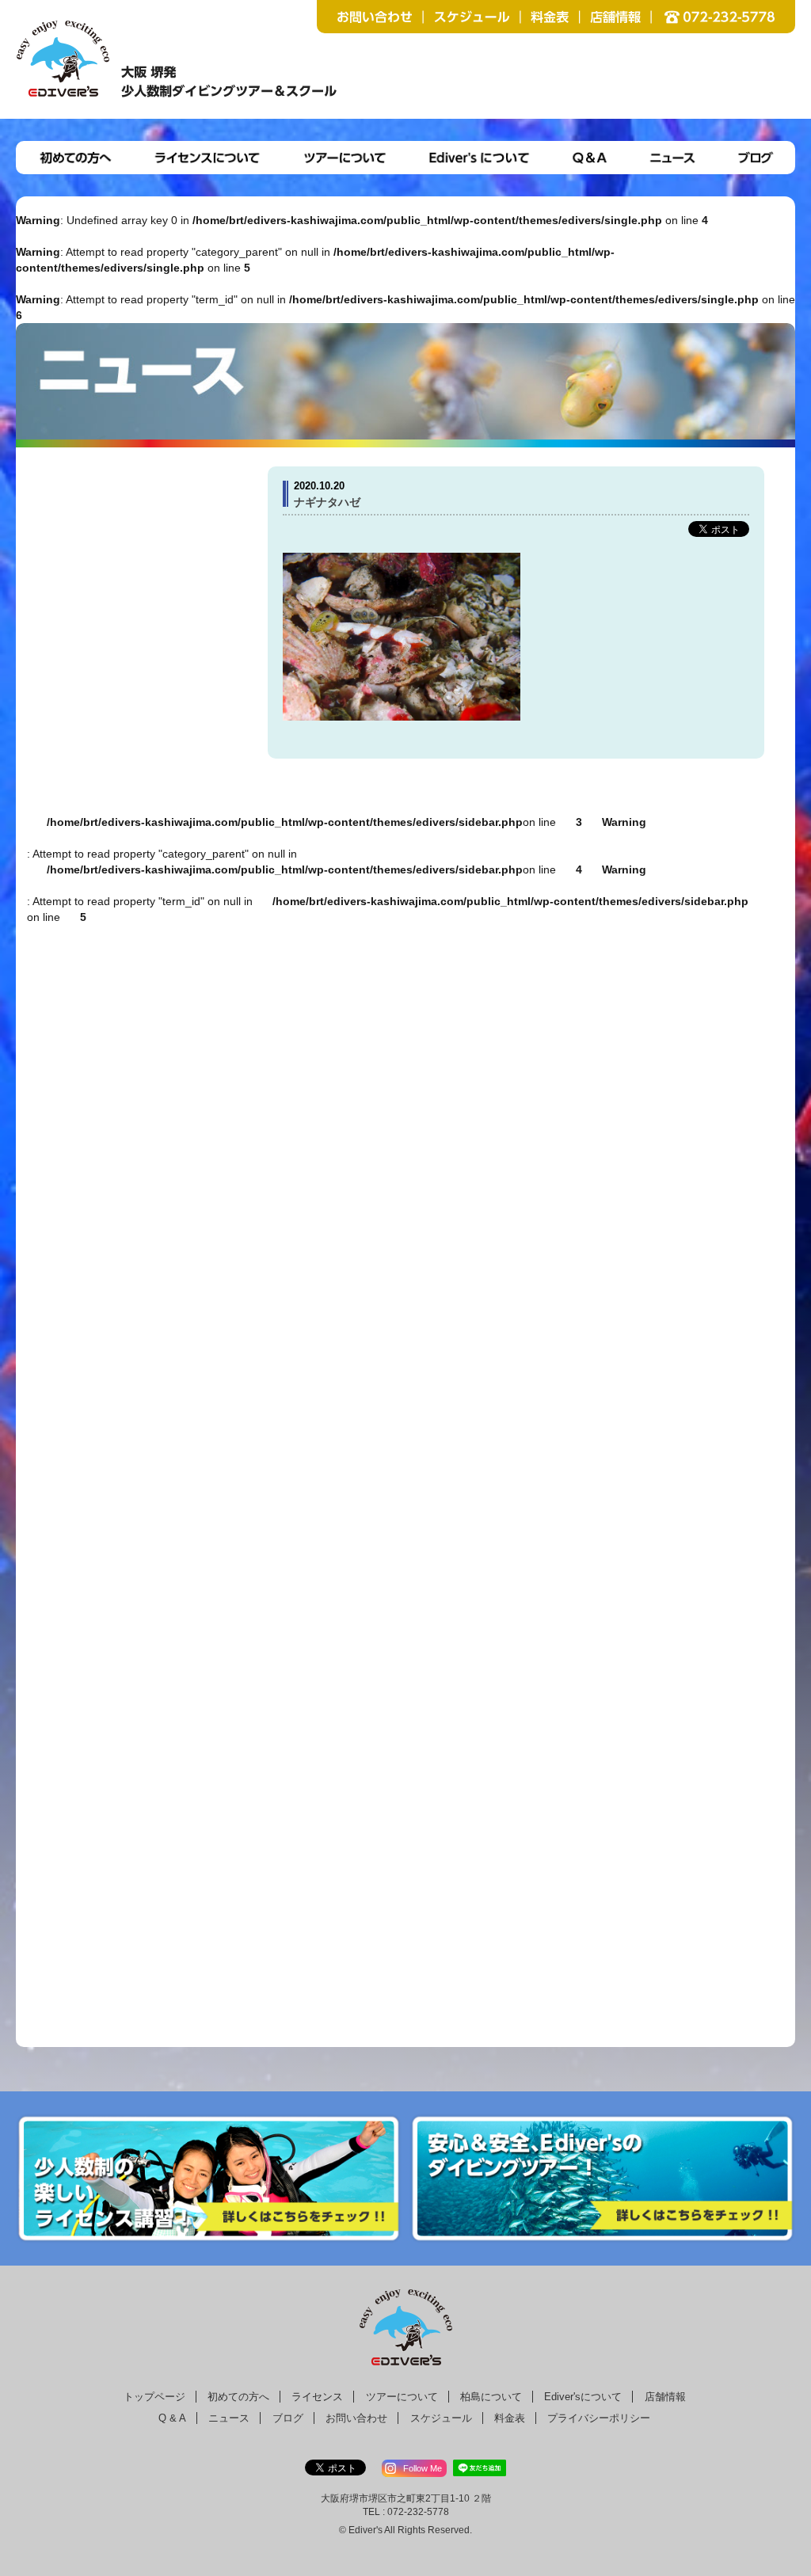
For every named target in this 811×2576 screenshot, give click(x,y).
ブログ (288, 2418)
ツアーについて (402, 2397)
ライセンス (317, 2397)
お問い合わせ (356, 2418)
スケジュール (441, 2418)
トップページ (154, 2397)
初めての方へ (238, 2397)
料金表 (510, 2418)
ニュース (229, 2418)
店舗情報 (665, 2397)
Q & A (172, 2418)
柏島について (491, 2397)
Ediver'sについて (583, 2397)
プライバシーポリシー (599, 2418)
